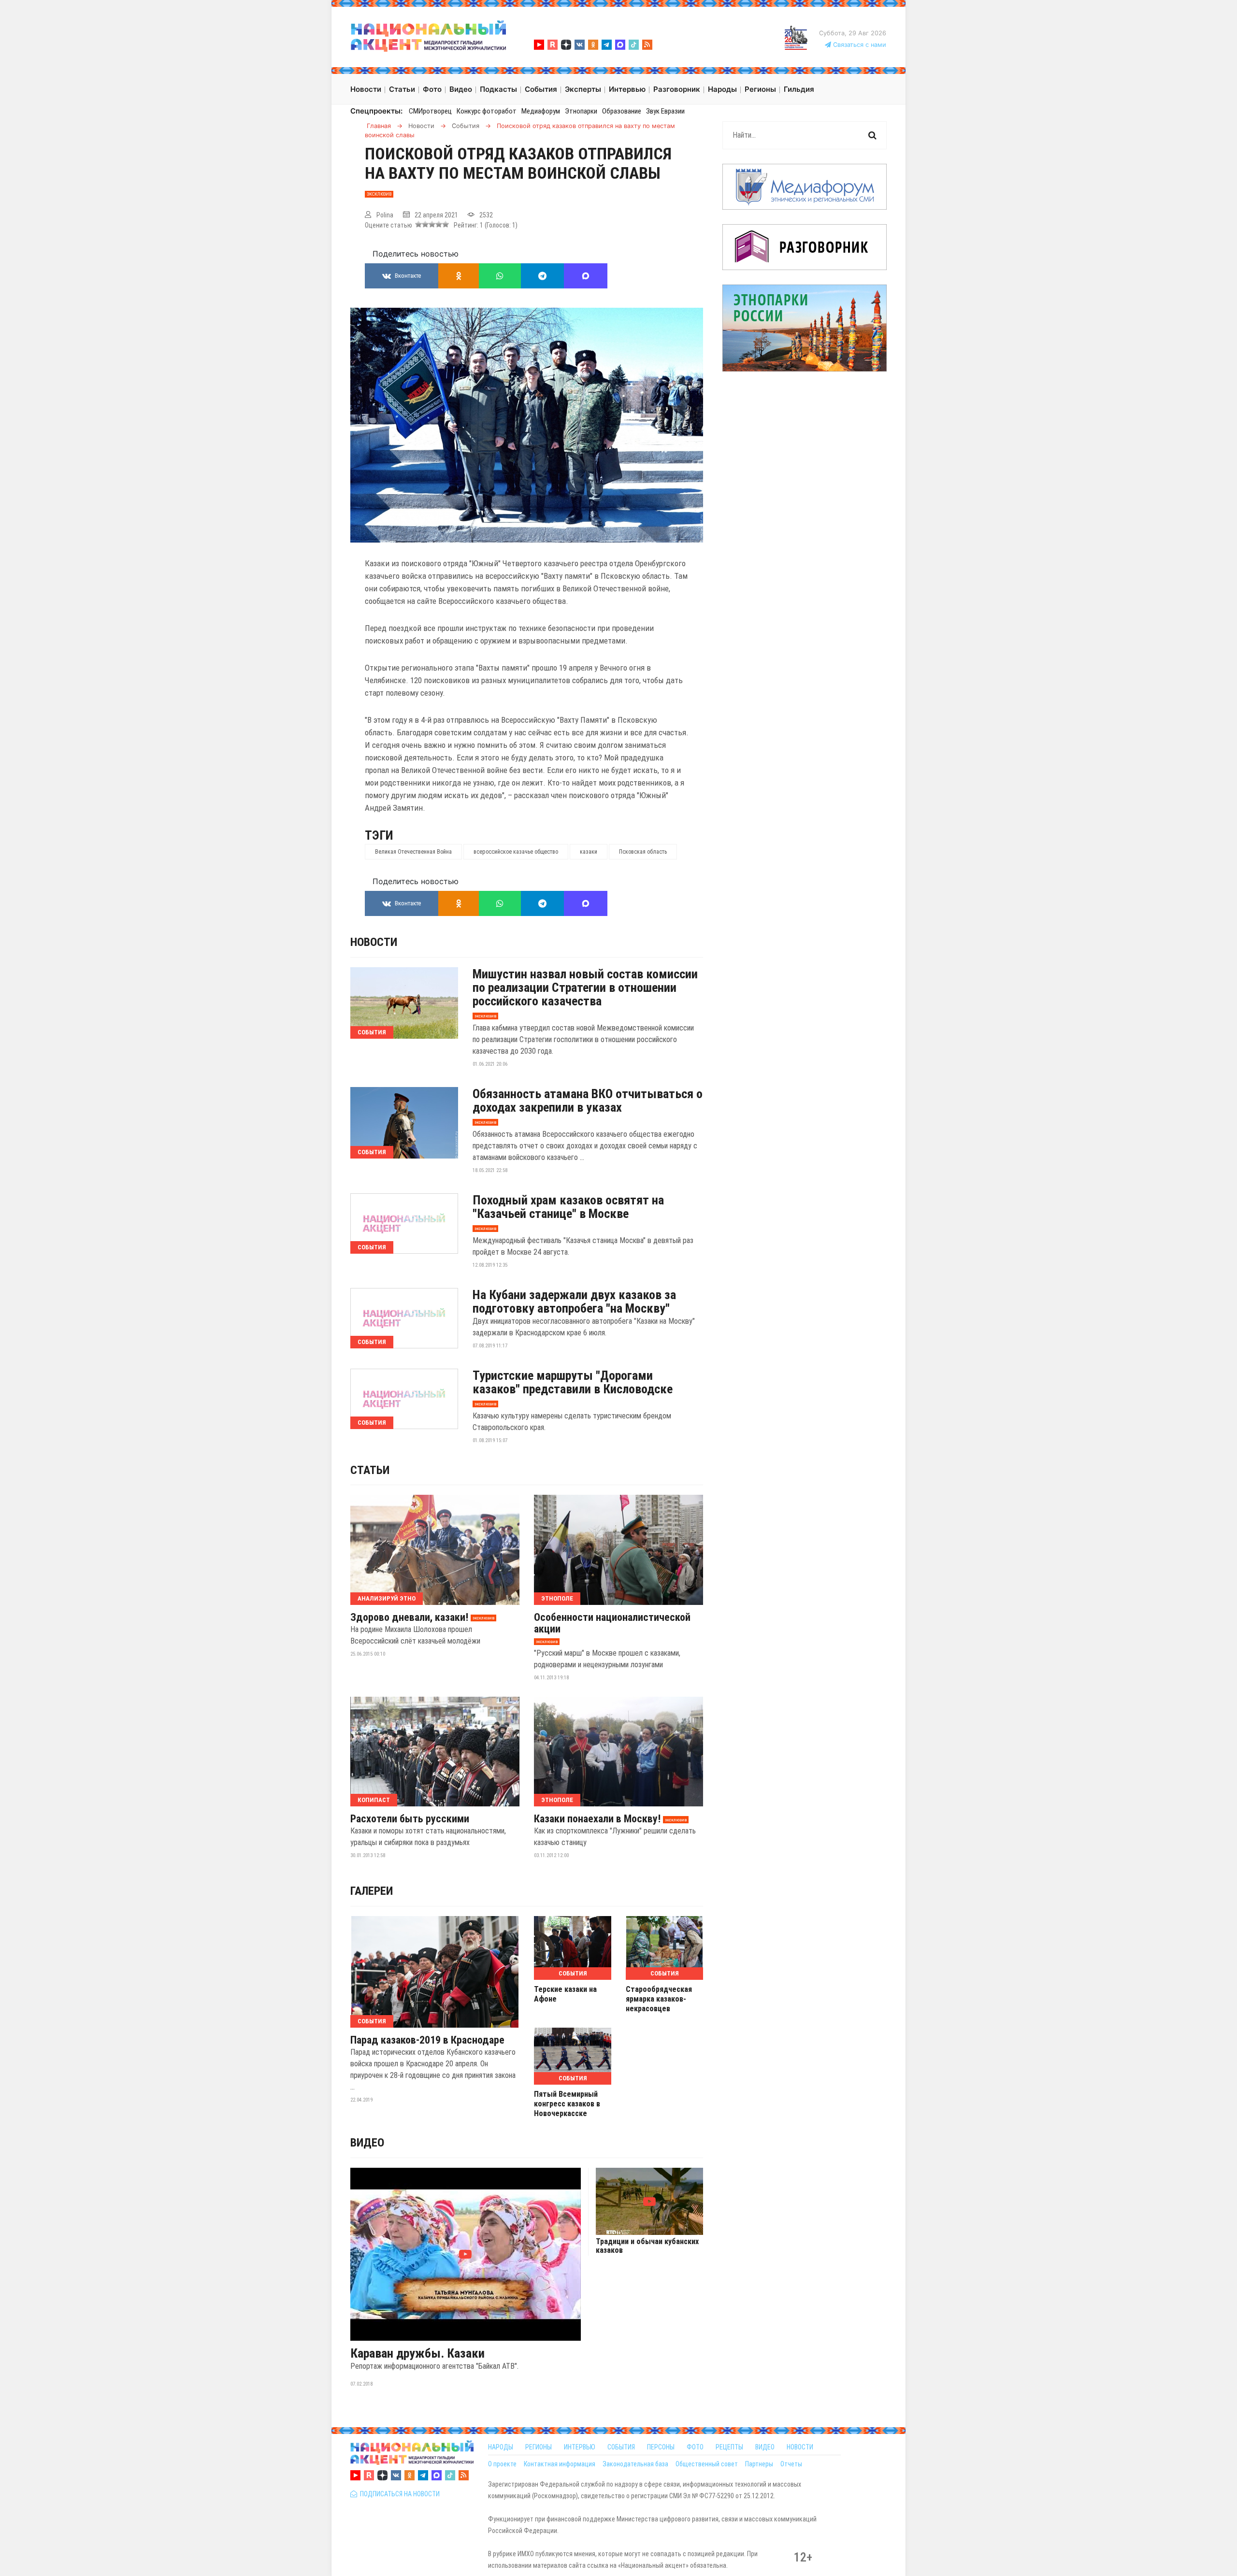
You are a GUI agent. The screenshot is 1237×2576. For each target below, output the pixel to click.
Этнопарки (581, 111)
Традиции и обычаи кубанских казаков (647, 2246)
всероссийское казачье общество (516, 852)
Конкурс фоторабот (487, 111)
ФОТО (695, 2447)
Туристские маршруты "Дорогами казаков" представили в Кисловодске (573, 1382)
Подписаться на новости (398, 2494)
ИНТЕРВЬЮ (580, 2447)
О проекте (502, 2464)
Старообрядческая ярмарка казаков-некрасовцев (659, 1999)
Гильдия (799, 89)
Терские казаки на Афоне (565, 1994)
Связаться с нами (859, 45)
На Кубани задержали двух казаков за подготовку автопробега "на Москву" (574, 1302)
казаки (589, 852)
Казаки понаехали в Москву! (597, 1819)
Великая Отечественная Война (413, 852)
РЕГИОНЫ (539, 2447)
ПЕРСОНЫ (661, 2447)
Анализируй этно (387, 1598)
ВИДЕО (765, 2447)
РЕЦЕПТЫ (729, 2447)
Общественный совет (707, 2464)
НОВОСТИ (800, 2447)
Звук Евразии (665, 111)
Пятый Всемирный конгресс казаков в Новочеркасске (567, 2104)
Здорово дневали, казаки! (409, 1617)
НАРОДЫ (501, 2447)
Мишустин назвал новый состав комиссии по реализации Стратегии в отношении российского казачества (585, 987)
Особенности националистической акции (612, 1623)
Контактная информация (560, 2464)
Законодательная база (635, 2464)
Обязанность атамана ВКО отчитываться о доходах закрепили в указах (588, 1101)
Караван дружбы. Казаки (417, 2353)
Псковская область (643, 852)
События (372, 1032)
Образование (622, 111)
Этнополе (557, 1598)
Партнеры (759, 2464)
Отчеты (791, 2464)
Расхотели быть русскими (410, 1819)
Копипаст (374, 1800)
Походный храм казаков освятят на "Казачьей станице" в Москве (568, 1207)
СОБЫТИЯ (621, 2447)
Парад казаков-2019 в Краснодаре (427, 2040)
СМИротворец (430, 111)
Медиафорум (541, 111)
